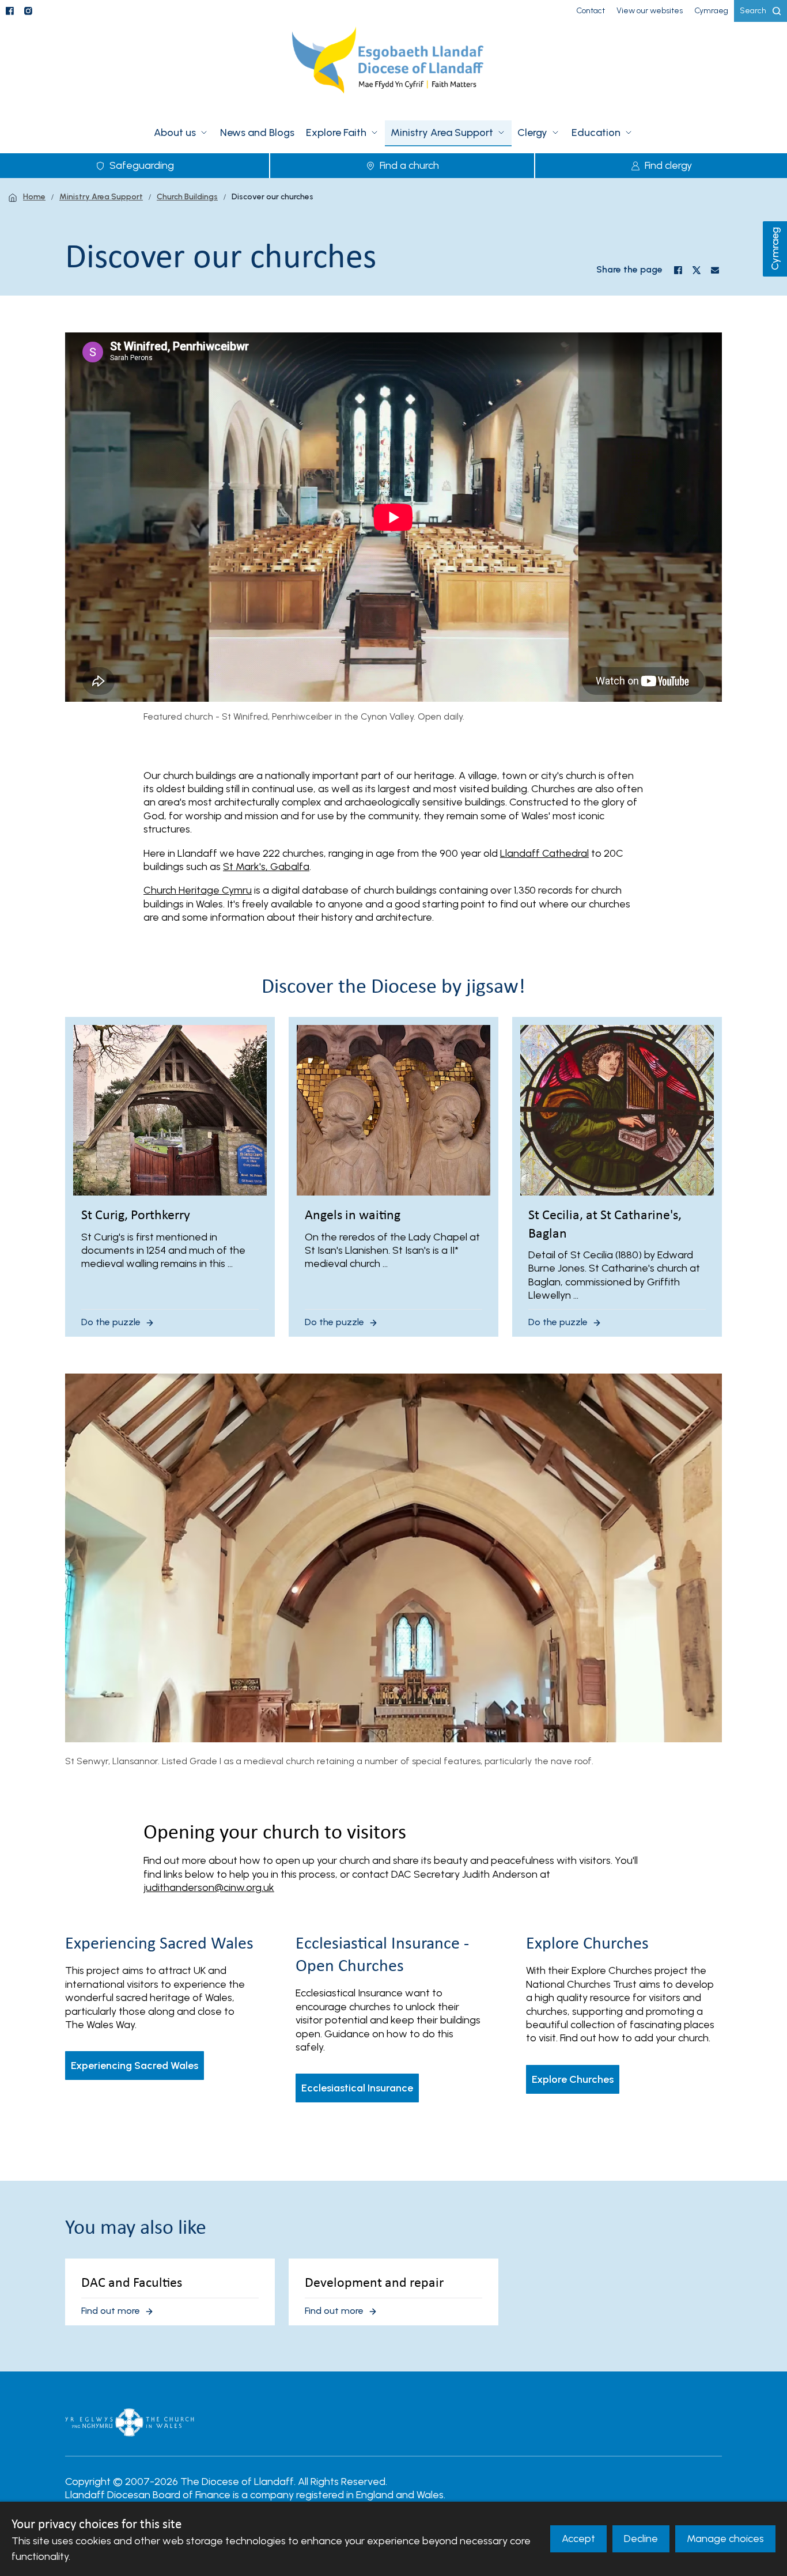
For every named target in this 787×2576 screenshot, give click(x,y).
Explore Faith (336, 133)
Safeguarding (142, 165)
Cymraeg (775, 249)
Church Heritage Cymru (198, 890)
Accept (578, 2539)
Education (596, 133)
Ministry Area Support (442, 133)
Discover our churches (273, 197)
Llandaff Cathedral (544, 853)
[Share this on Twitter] (697, 270)
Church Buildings (187, 197)
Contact (591, 11)
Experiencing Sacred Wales (135, 2066)
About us (175, 133)
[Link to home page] (393, 67)
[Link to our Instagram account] (28, 11)
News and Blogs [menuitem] (257, 133)
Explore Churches (573, 2079)
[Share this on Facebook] (678, 270)
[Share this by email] (715, 270)
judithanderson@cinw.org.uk (209, 1887)
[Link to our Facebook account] (10, 11)
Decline (641, 2539)
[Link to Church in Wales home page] (130, 2423)
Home (34, 197)
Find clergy (668, 165)
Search (753, 11)
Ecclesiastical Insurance (357, 2088)
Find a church (409, 165)
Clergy (532, 133)
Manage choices (725, 2539)
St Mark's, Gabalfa (266, 867)
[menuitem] (591, 11)
